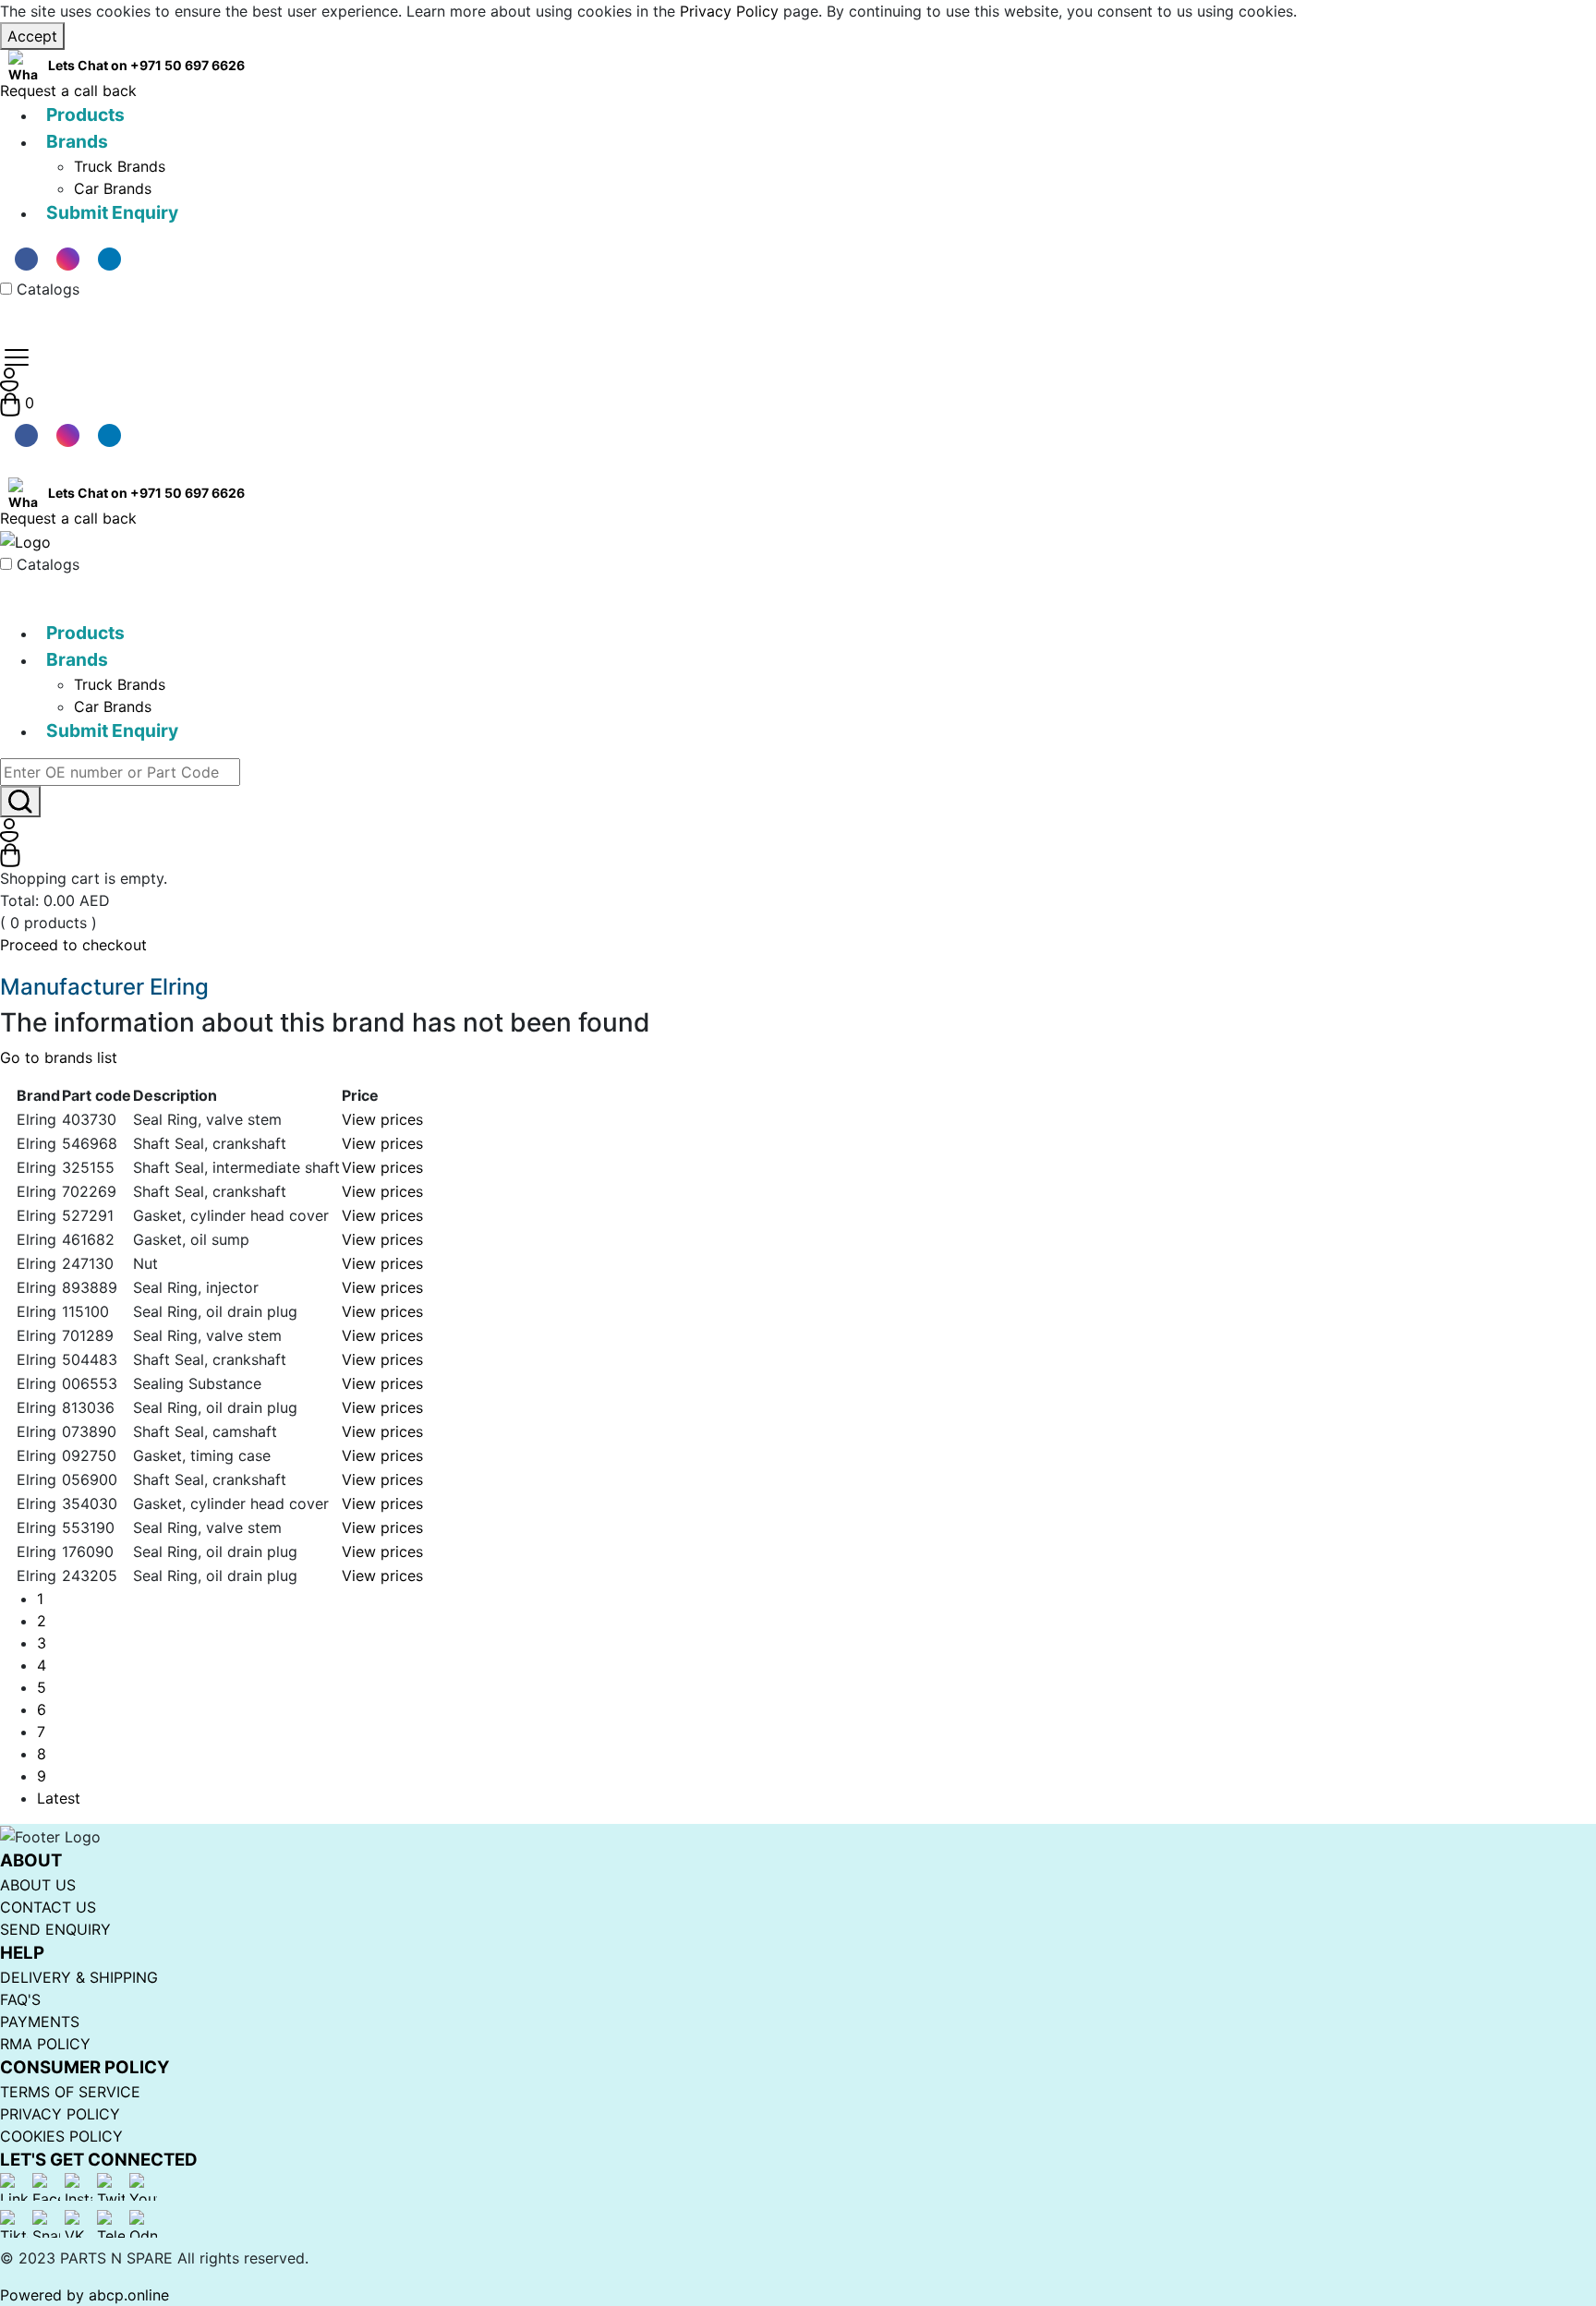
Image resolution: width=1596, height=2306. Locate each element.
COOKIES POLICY (61, 2136)
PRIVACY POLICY (60, 2114)
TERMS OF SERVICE (70, 2092)
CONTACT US (48, 1907)
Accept (32, 36)
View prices (382, 1119)
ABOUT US (38, 1885)
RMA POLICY (45, 2044)
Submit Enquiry (112, 212)
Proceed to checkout (73, 945)
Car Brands (113, 188)
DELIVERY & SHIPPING (79, 1977)
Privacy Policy (729, 11)
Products (85, 115)
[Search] (20, 802)
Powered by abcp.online (85, 2295)
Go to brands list (59, 1057)
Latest (59, 1798)
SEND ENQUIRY (55, 1929)
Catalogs (48, 289)
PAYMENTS (40, 2022)
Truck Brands (120, 166)
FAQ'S (20, 1999)
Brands (77, 141)
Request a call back (68, 91)
